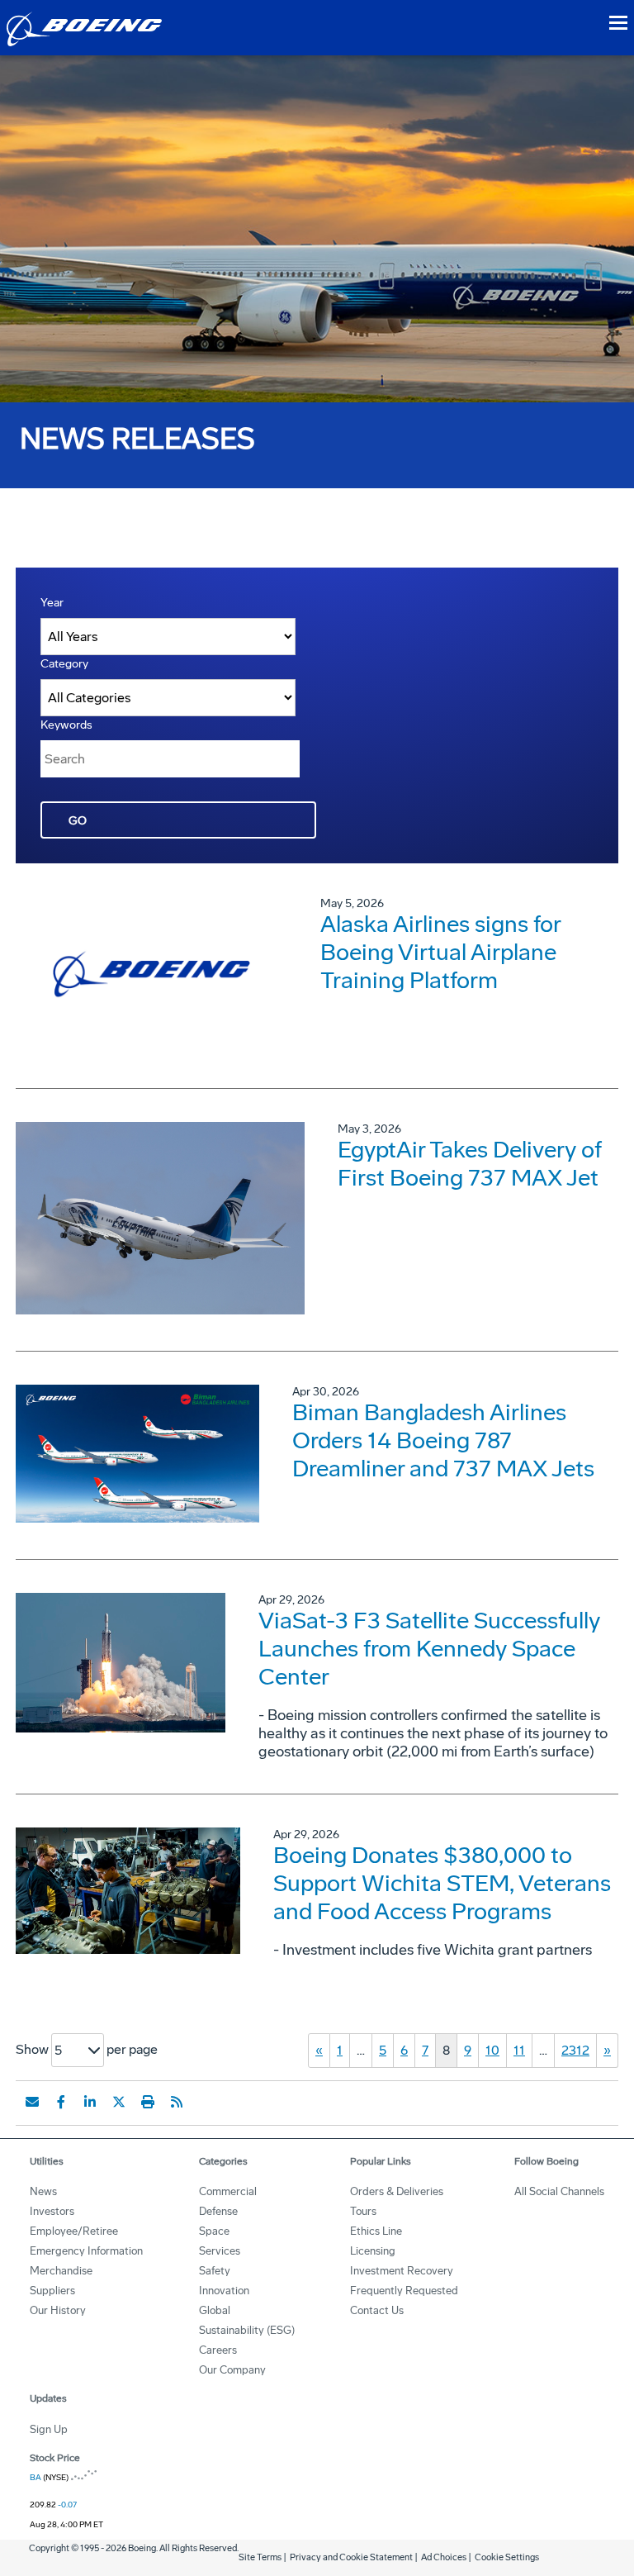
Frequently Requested (404, 2291)
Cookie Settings (507, 2557)
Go (78, 821)
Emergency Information (86, 2251)
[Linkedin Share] (90, 2102)
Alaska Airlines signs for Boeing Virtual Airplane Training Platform (440, 952)
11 (519, 2050)
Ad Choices (444, 2557)
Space (214, 2231)
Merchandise (61, 2271)
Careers (218, 2350)
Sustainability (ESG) (247, 2330)
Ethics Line (376, 2231)
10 (492, 2050)
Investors (52, 2211)
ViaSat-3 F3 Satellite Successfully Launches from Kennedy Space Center (429, 1649)
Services (220, 2251)
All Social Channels (559, 2191)
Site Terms (260, 2557)
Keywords (66, 725)
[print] (148, 2102)
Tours (363, 2211)
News (43, 2191)
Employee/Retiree (74, 2231)
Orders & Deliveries (397, 2191)
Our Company (232, 2370)
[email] (32, 2102)
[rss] (177, 2102)
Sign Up (49, 2429)
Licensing (373, 2251)
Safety (215, 2271)
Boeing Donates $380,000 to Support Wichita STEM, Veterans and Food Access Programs (442, 1883)
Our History (58, 2310)
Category (64, 664)
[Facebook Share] (61, 2102)
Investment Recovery (402, 2271)
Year (52, 603)
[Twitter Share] (119, 2102)
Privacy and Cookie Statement (351, 2557)
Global (215, 2310)
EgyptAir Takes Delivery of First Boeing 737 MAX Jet (470, 1164)
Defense (218, 2211)
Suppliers (52, 2291)
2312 (575, 2050)
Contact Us (377, 2310)
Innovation (224, 2291)
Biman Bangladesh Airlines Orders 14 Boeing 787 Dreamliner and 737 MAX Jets (443, 1440)
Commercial (228, 2191)
